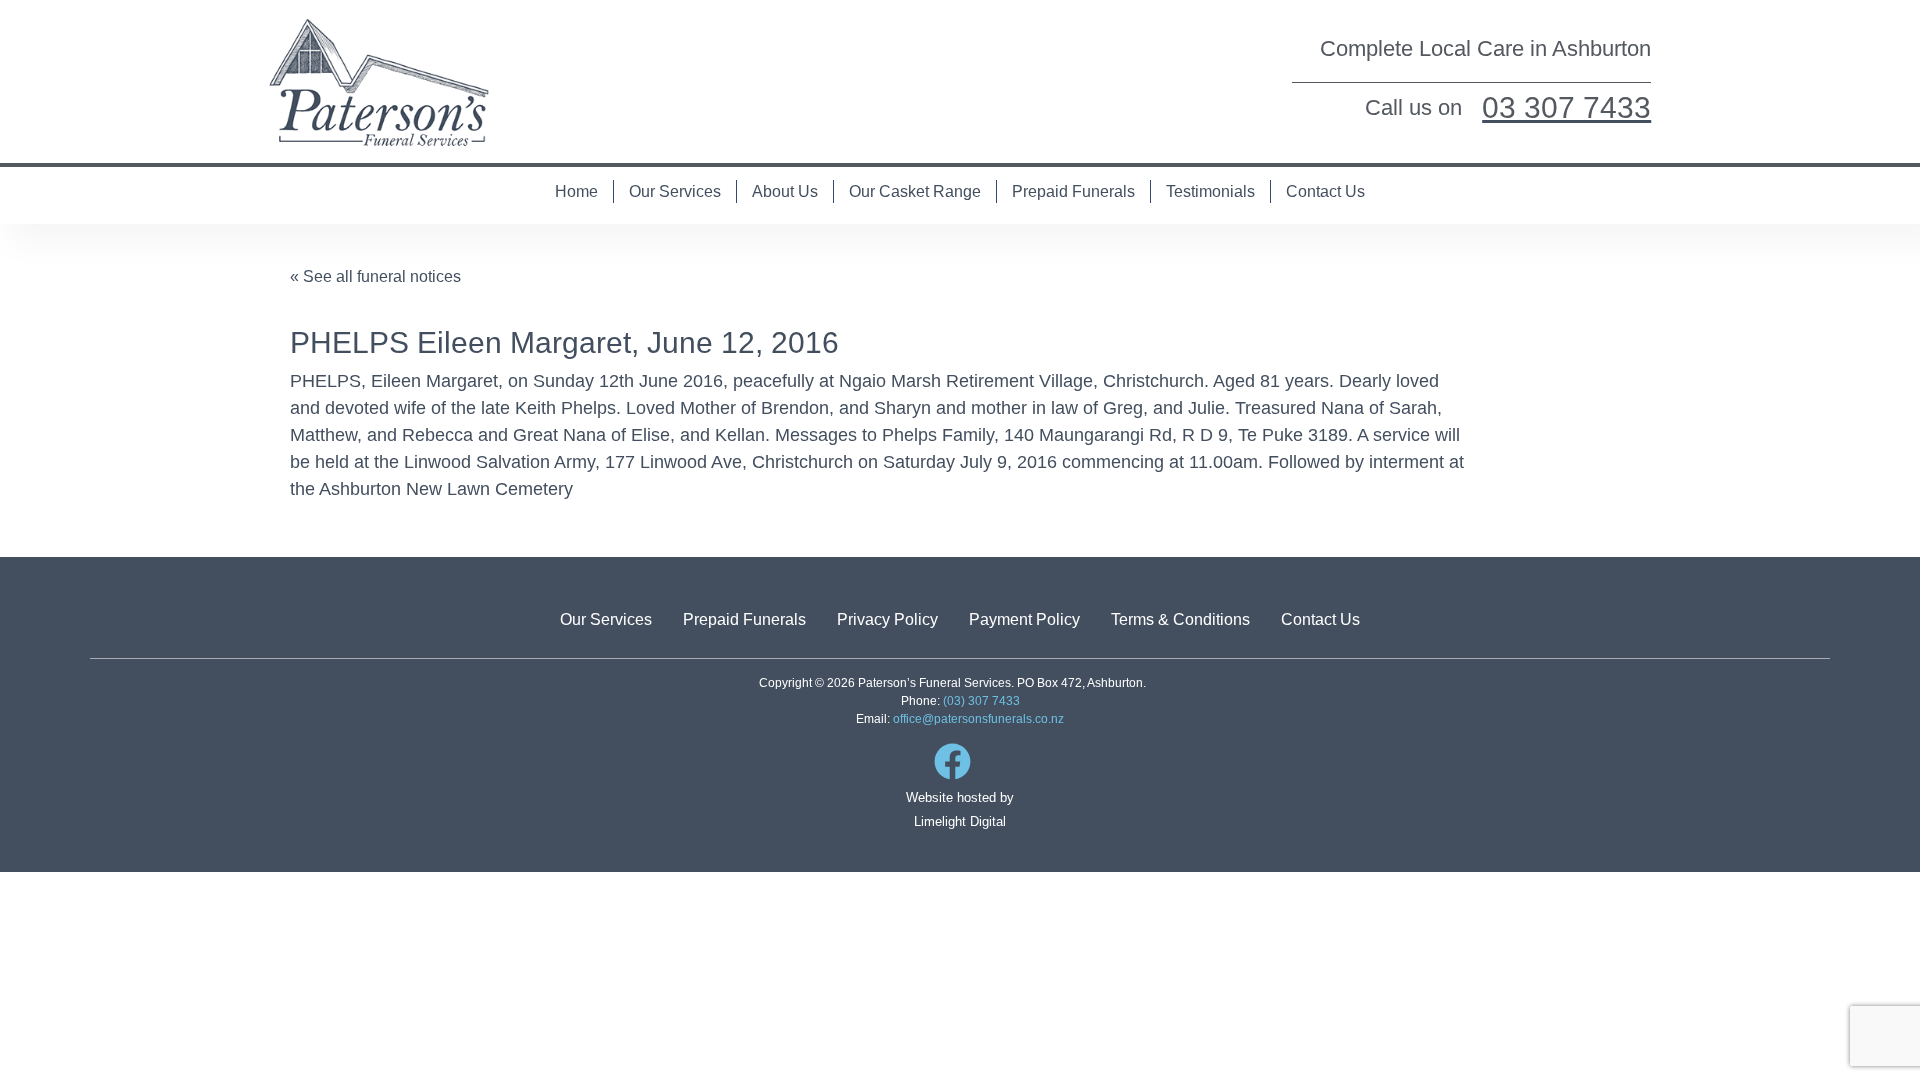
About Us (785, 191)
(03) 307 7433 (981, 701)
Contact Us (1325, 191)
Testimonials (1210, 191)
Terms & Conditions (1180, 619)
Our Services (675, 191)
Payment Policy (1024, 619)
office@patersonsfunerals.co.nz (978, 719)
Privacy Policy (887, 619)
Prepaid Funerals (1073, 191)
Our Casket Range (915, 191)
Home (576, 191)
